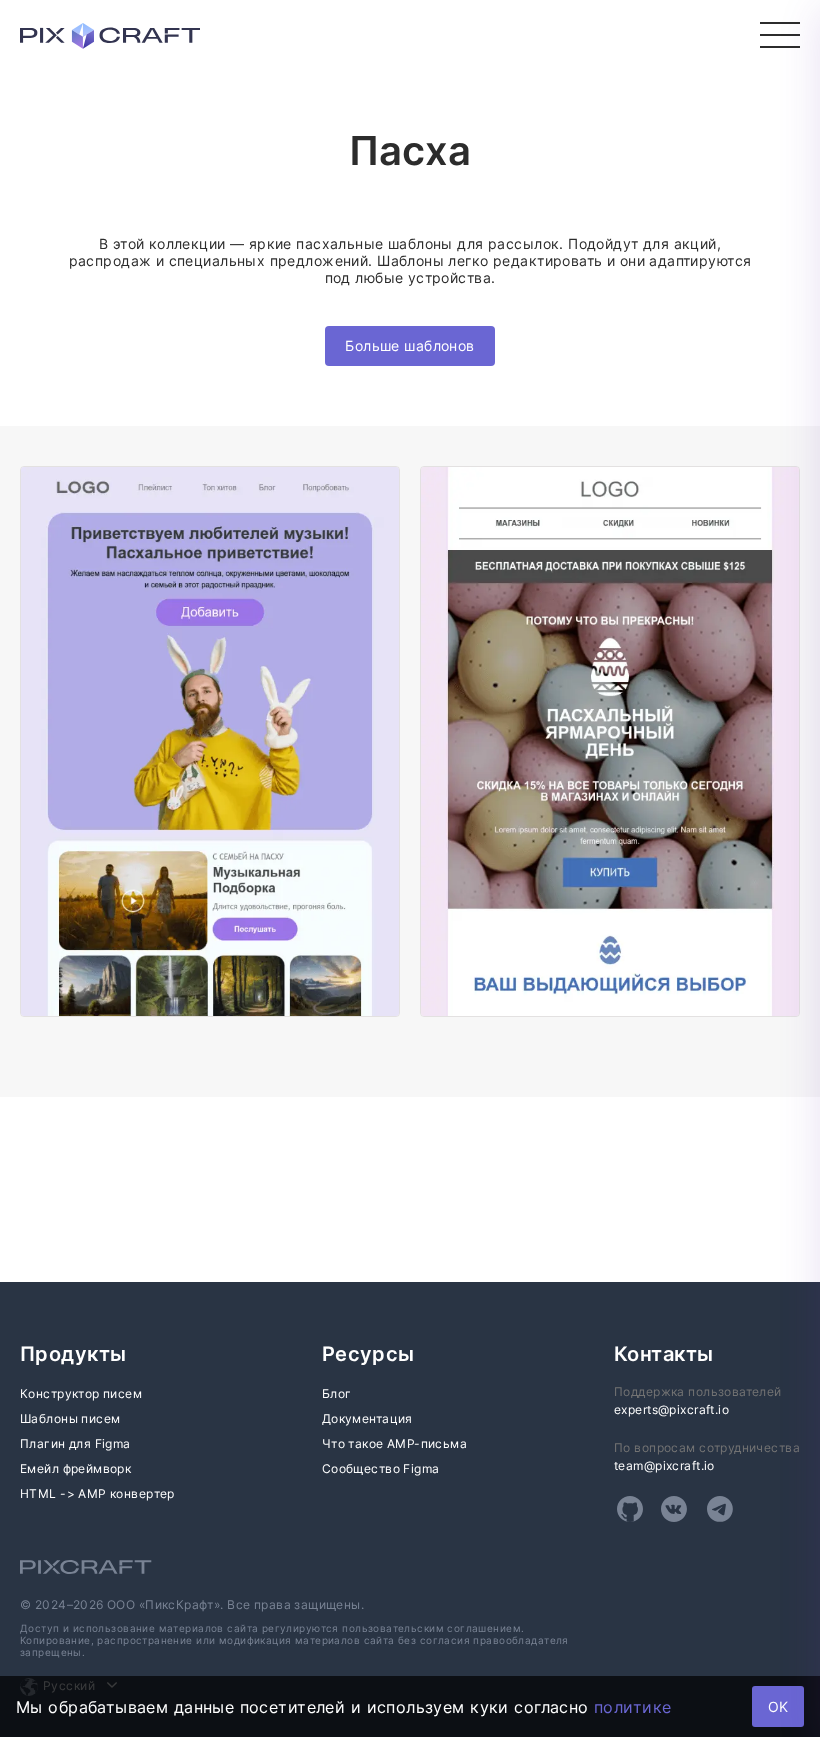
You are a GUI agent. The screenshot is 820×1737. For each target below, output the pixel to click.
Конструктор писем (81, 1393)
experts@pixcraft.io (671, 1409)
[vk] (674, 1509)
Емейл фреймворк (75, 1468)
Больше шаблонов (409, 345)
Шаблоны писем (70, 1418)
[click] (780, 35)
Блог (337, 1393)
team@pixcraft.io (664, 1465)
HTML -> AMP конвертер (97, 1493)
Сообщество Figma (381, 1468)
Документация (367, 1418)
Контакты (663, 1354)
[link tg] (720, 1509)
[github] (630, 1509)
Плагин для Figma (75, 1443)
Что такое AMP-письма (394, 1443)
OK (778, 1706)
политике (632, 1707)
